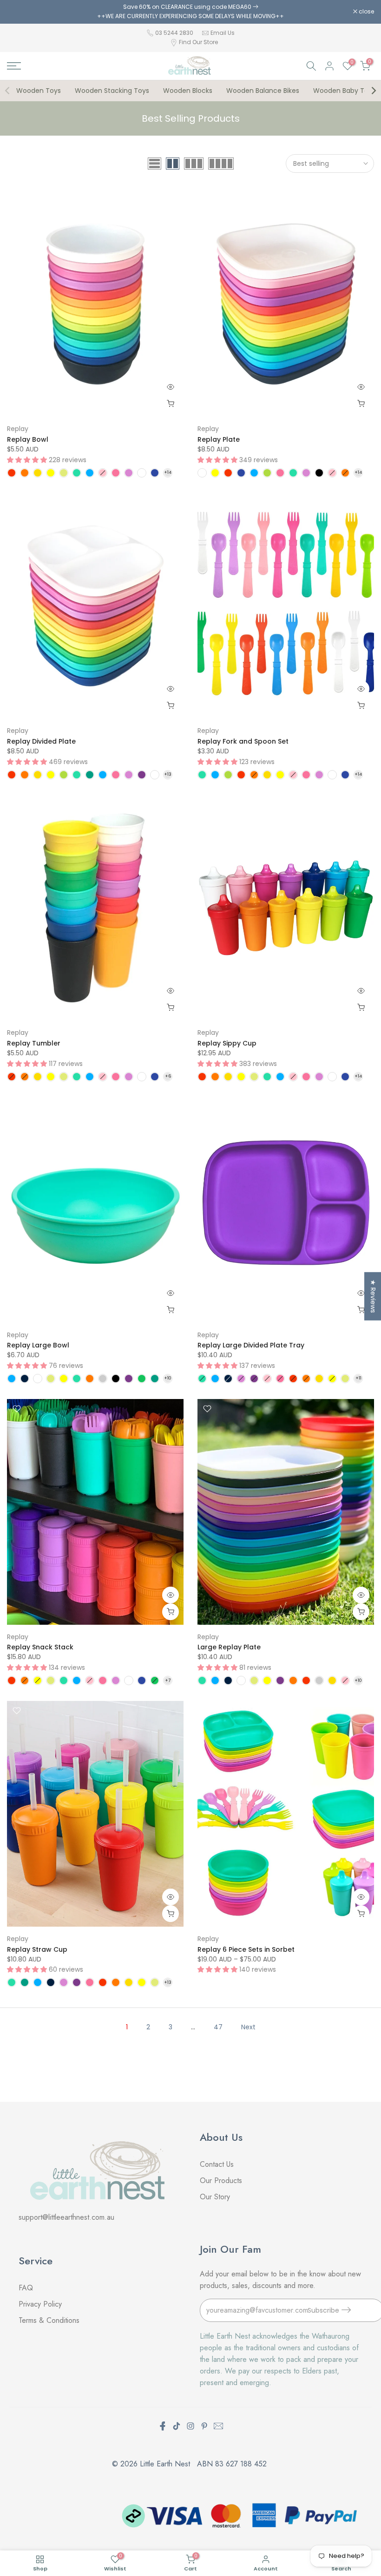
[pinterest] (204, 2426)
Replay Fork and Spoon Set (243, 741)
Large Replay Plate (229, 1647)
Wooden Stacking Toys (112, 91)
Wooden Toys (39, 91)
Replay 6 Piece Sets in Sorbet (246, 1949)
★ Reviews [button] (373, 1296)
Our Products (221, 2180)
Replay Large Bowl (38, 1345)
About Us (221, 2137)
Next (248, 2027)
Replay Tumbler (34, 1043)
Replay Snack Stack (40, 1647)
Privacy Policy (40, 2304)
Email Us (223, 33)
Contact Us (217, 2164)
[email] (218, 2426)
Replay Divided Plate (41, 741)
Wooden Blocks (188, 91)
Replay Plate (219, 439)
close (20, 12)
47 (218, 2027)
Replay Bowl (28, 439)
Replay (18, 429)
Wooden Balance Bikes (263, 91)
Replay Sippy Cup (227, 1043)
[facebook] (163, 2426)
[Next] (373, 91)
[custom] (177, 2426)
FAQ (27, 2288)
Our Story (215, 2197)
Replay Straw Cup (37, 1949)
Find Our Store (198, 42)
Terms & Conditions (49, 2320)
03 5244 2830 (175, 33)
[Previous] (8, 91)
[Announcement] (190, 12)
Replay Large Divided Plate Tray (251, 1345)
